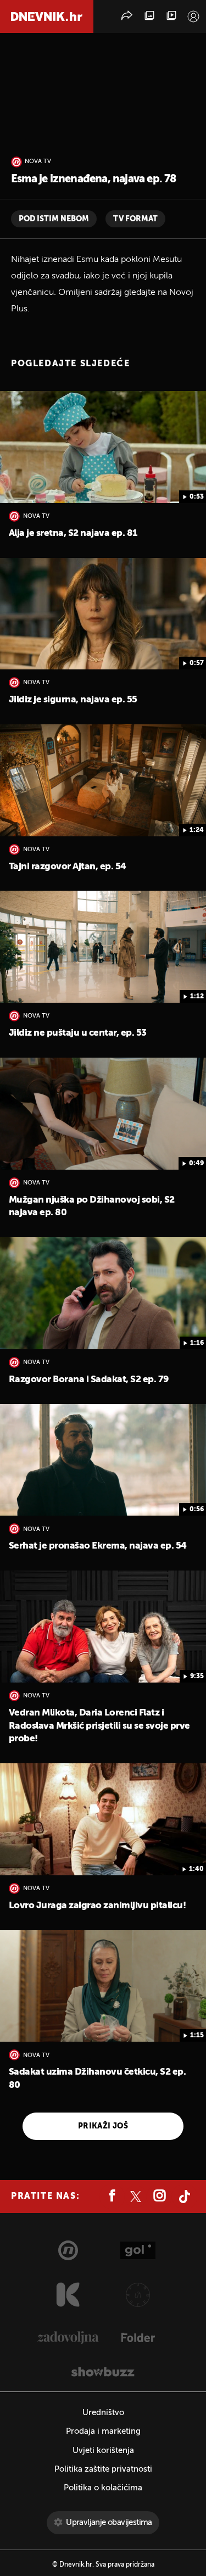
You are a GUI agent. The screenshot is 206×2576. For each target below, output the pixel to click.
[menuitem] (193, 16)
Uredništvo (103, 2413)
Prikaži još (103, 2126)
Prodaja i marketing (103, 2431)
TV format (135, 219)
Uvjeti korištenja (103, 2451)
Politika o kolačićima (103, 2488)
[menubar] (193, 16)
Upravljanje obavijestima (109, 2522)
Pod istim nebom (54, 219)
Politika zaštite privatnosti (103, 2469)
